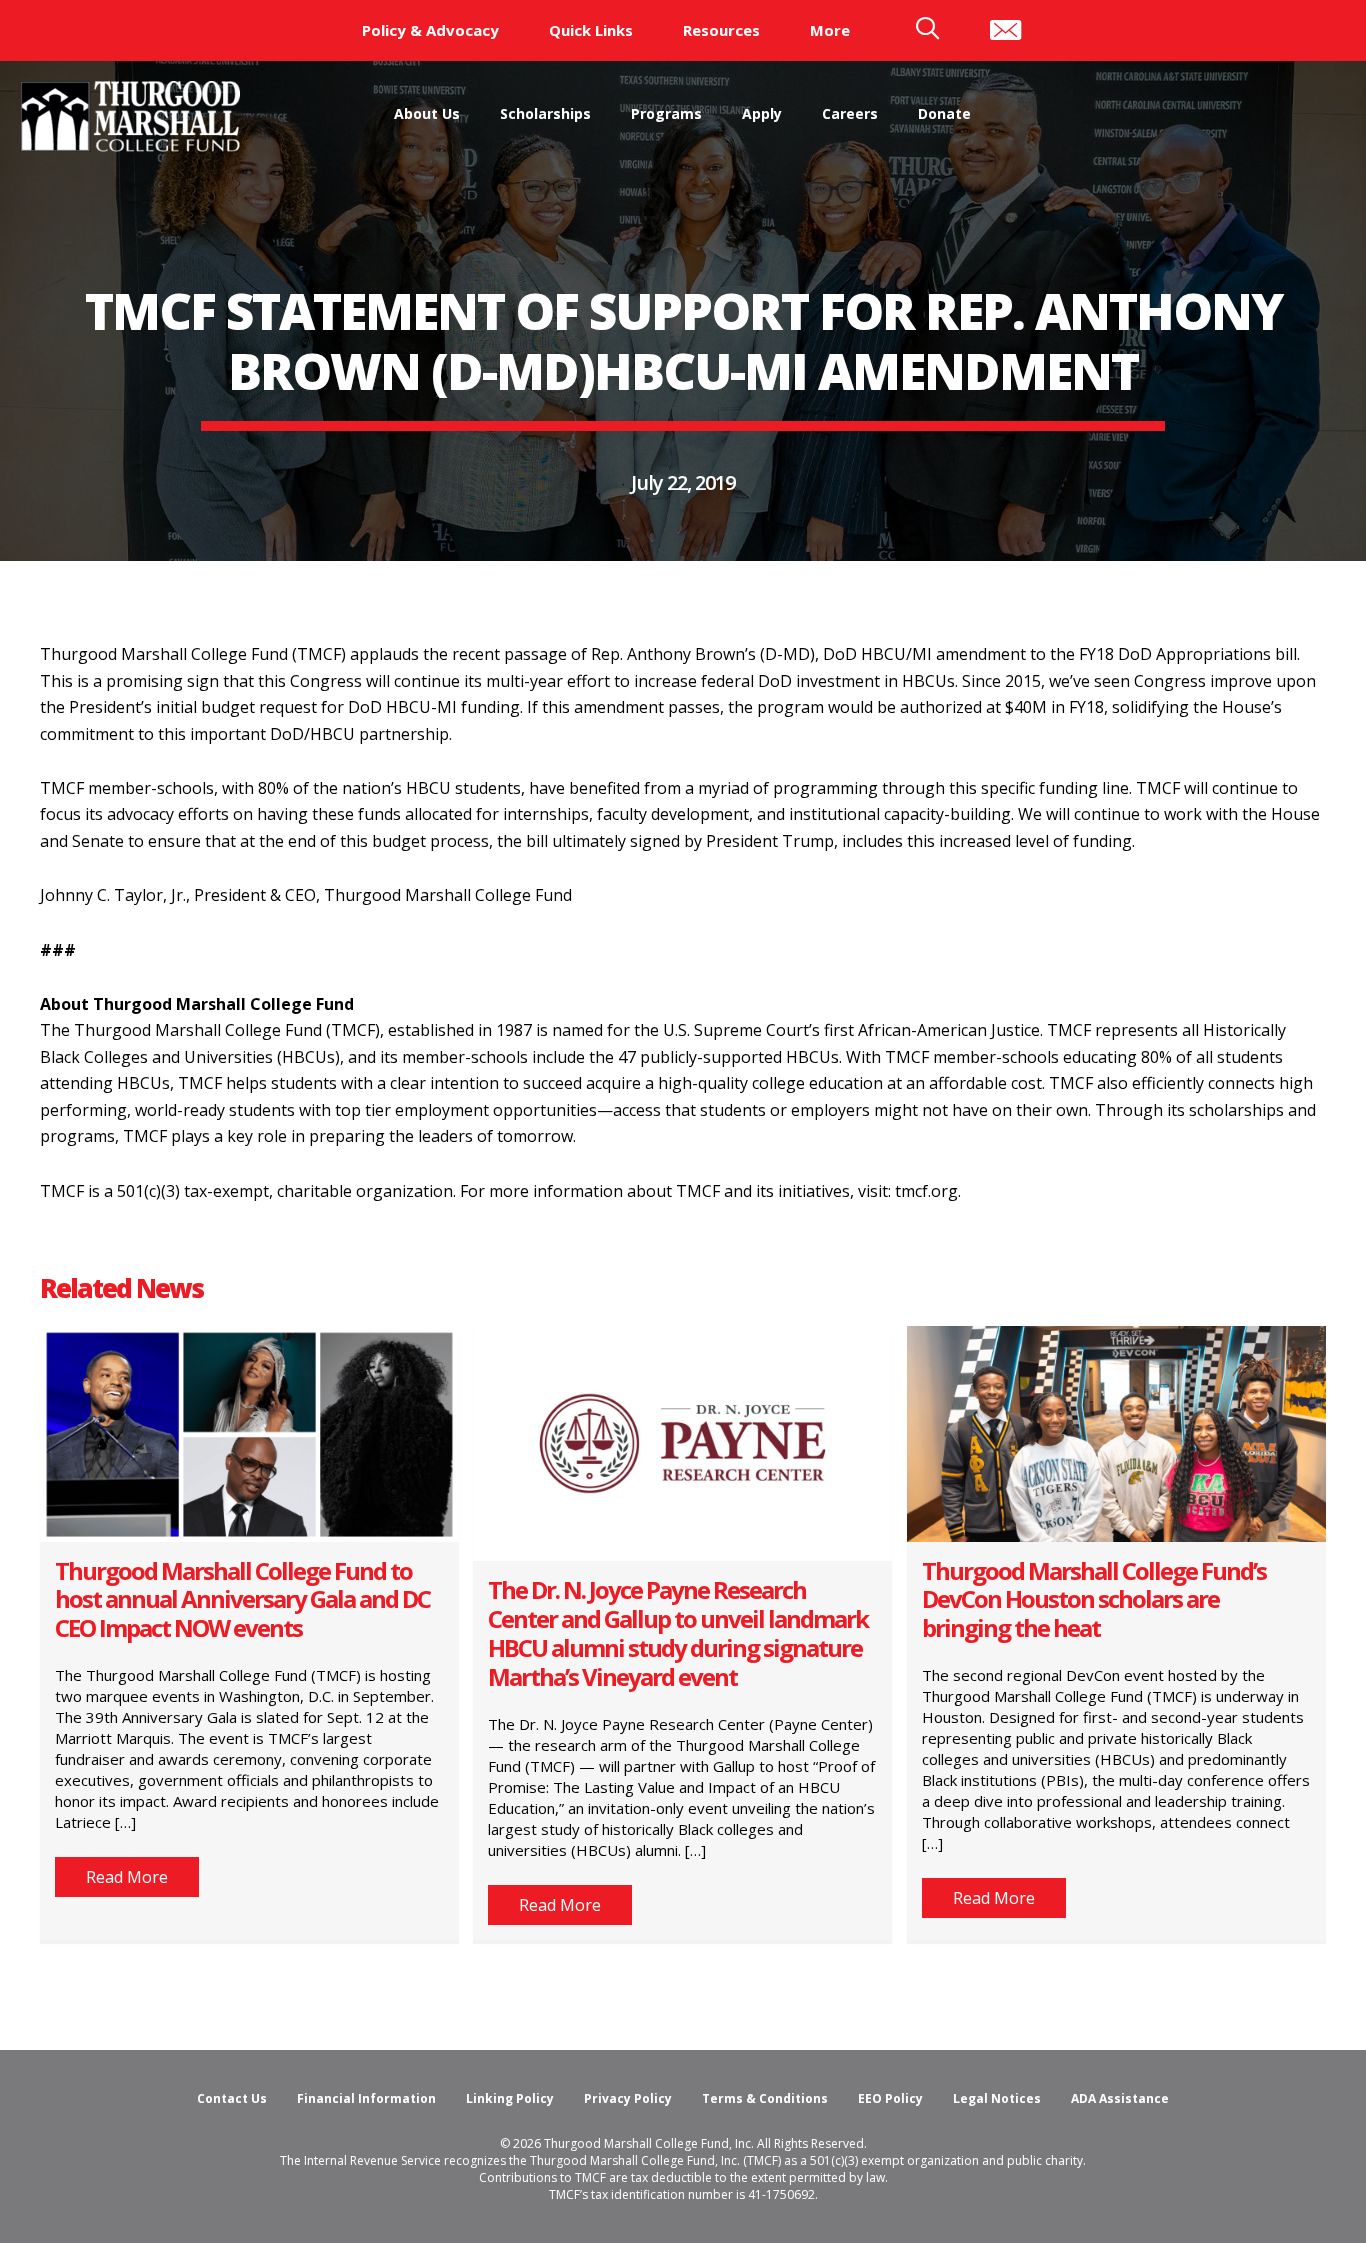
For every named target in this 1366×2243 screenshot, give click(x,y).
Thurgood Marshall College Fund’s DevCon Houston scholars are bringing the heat (1094, 1599)
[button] (127, 1877)
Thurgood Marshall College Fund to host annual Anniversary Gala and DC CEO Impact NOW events (242, 1599)
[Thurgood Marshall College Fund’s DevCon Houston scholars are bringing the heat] (1116, 1432)
